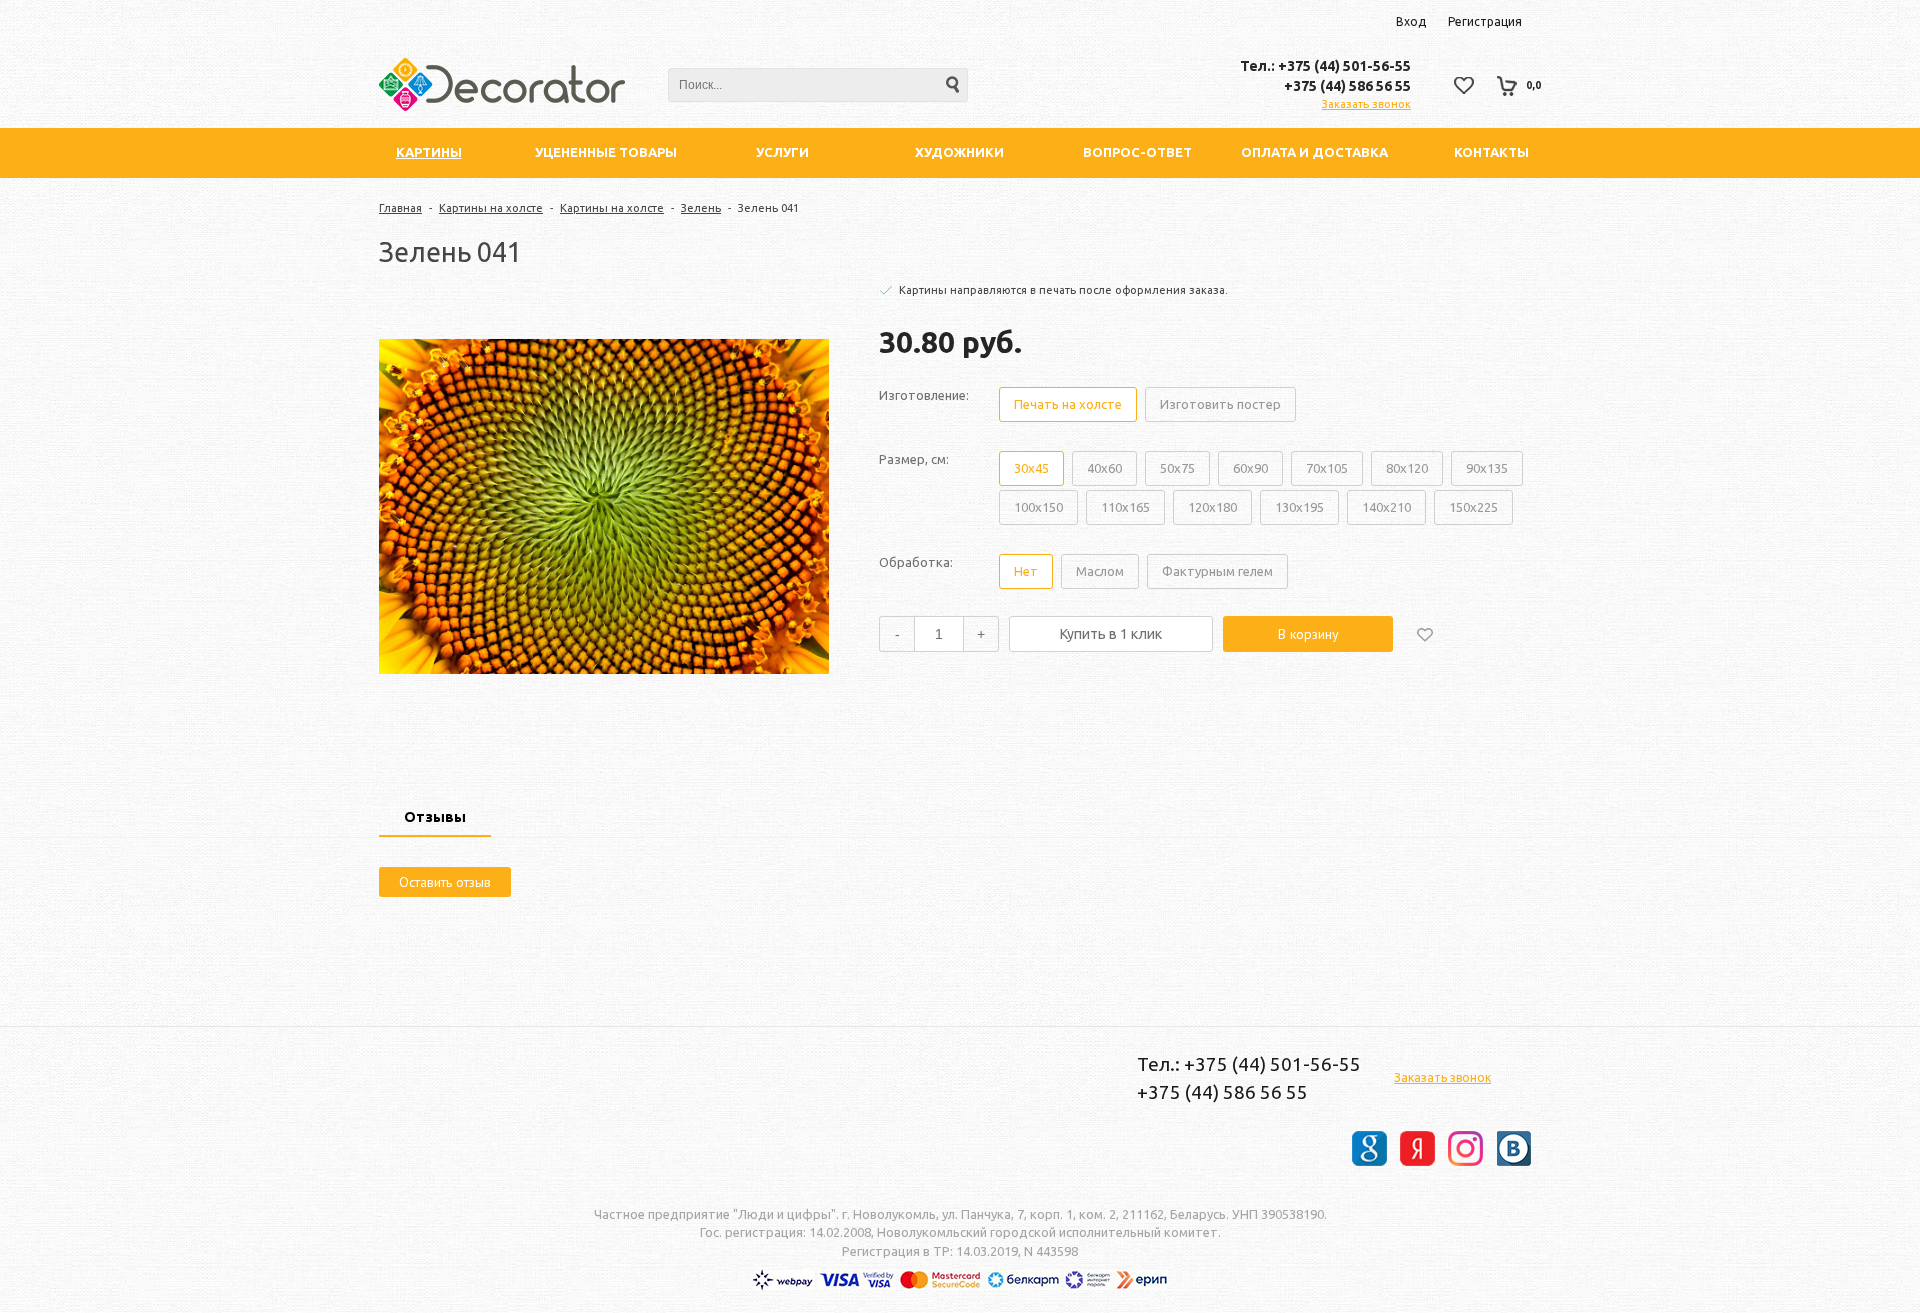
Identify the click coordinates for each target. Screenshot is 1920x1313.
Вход (1411, 21)
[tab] (435, 819)
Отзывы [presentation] (435, 817)
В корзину (1308, 634)
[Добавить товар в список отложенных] (1425, 634)
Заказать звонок (1366, 104)
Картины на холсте (491, 208)
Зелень (701, 208)
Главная (400, 208)
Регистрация (1485, 21)
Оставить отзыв (445, 882)
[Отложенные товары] (1464, 85)
